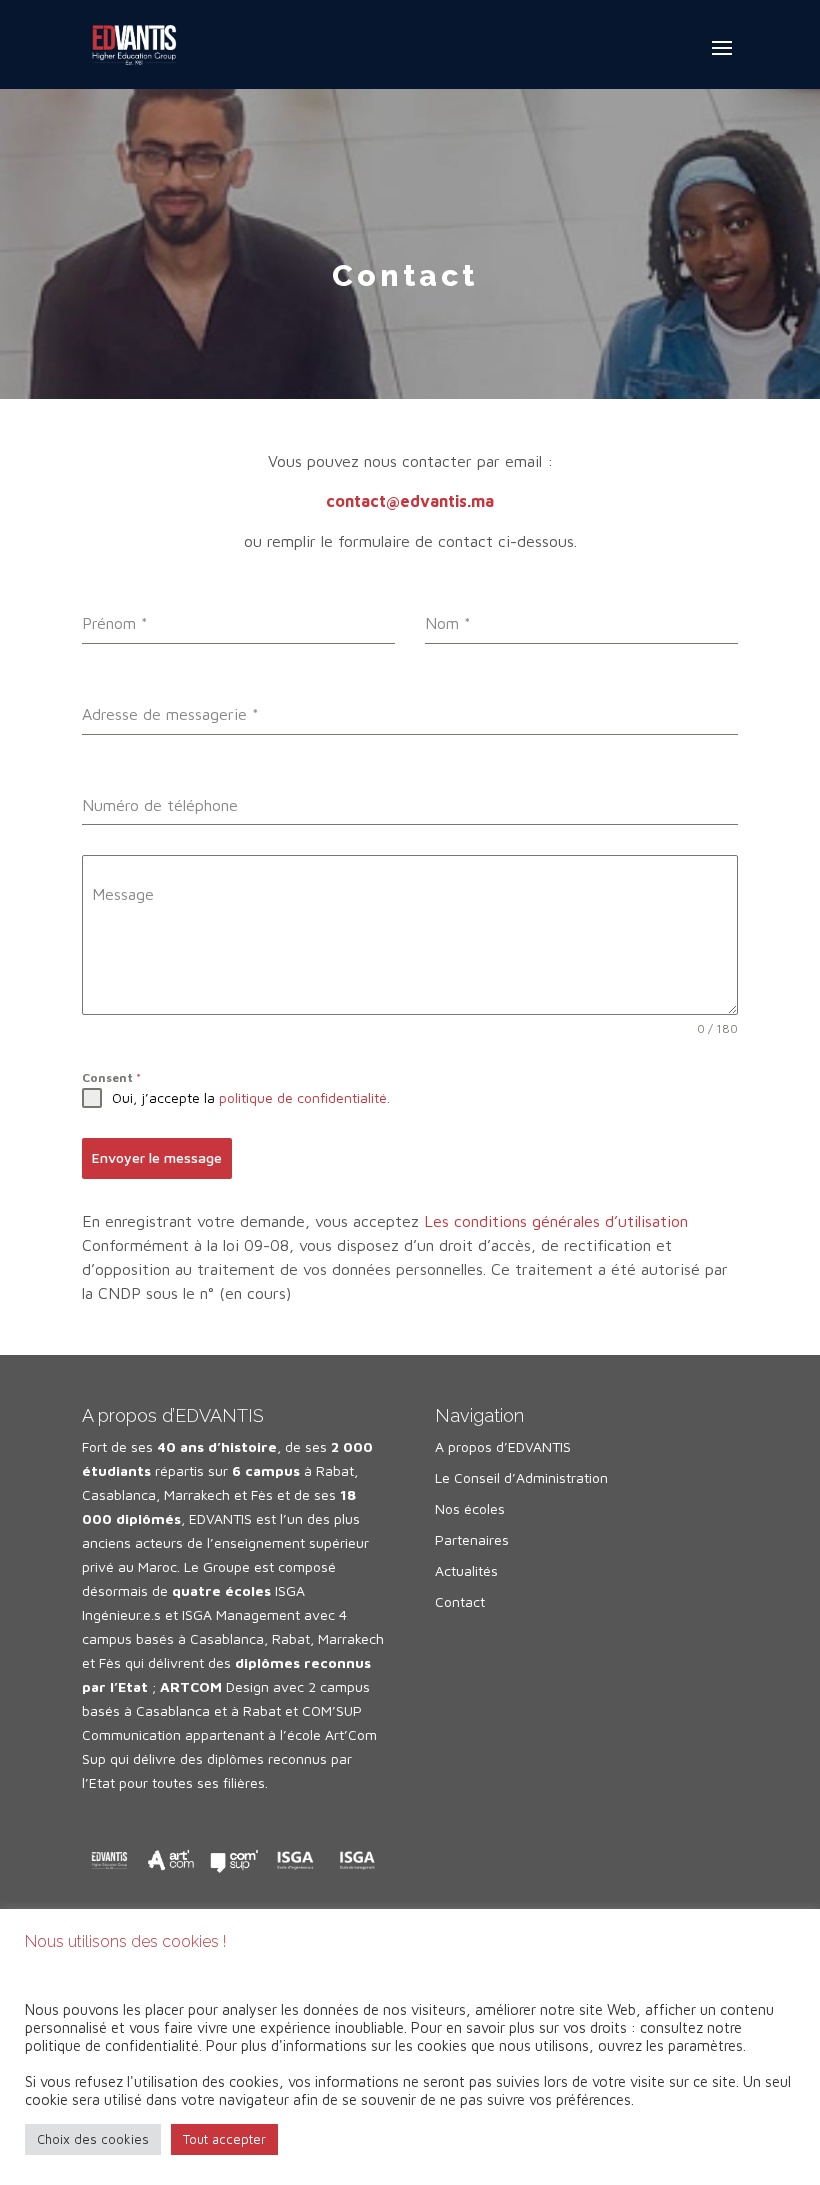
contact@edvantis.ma (410, 501)
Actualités (466, 1570)
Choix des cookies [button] (93, 2139)
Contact (460, 1601)
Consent (111, 1077)
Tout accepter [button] (224, 2139)
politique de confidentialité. (304, 1097)
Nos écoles (470, 1508)
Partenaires (472, 1539)
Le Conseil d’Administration (521, 1477)
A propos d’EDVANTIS (503, 1446)
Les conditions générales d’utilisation (556, 1221)
